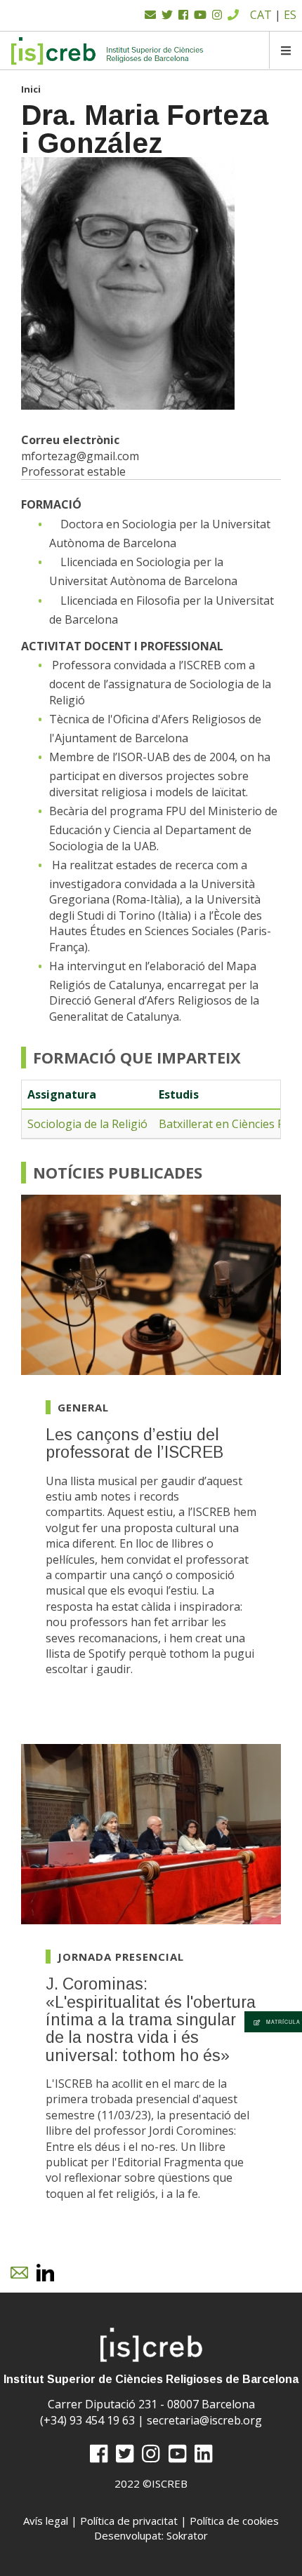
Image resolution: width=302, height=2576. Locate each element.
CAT (261, 15)
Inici (31, 89)
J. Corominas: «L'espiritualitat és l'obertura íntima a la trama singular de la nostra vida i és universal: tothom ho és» (151, 2019)
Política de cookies (234, 2521)
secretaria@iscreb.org (204, 2420)
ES (290, 15)
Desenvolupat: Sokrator (151, 2535)
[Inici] (108, 51)
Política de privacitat (129, 2521)
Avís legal (46, 2521)
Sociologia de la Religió (87, 1124)
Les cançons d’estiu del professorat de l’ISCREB (134, 1443)
